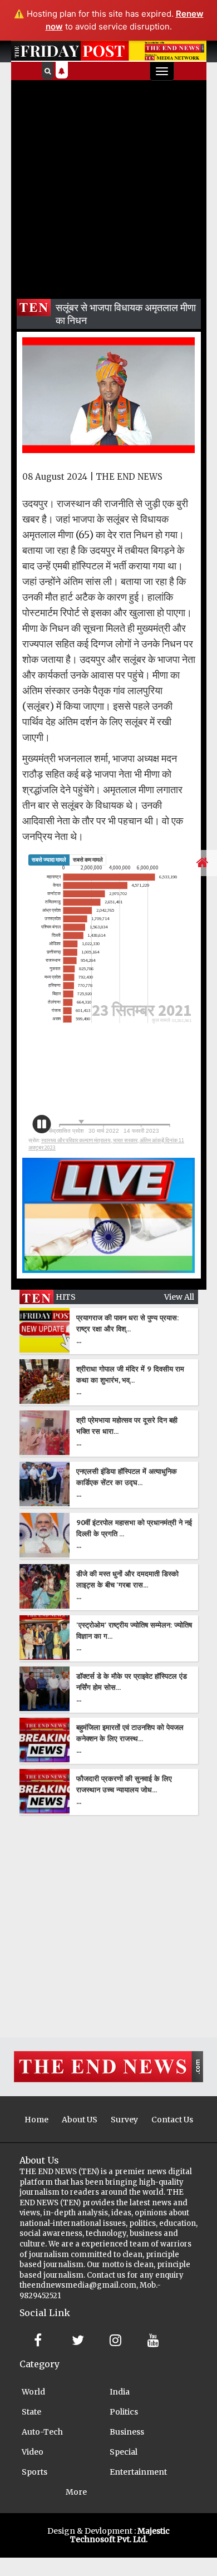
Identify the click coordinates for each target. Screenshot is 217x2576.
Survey (124, 2120)
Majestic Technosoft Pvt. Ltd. (120, 2535)
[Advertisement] (108, 185)
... (79, 1340)
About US (80, 2120)
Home (36, 2120)
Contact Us (172, 2120)
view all (179, 1297)
